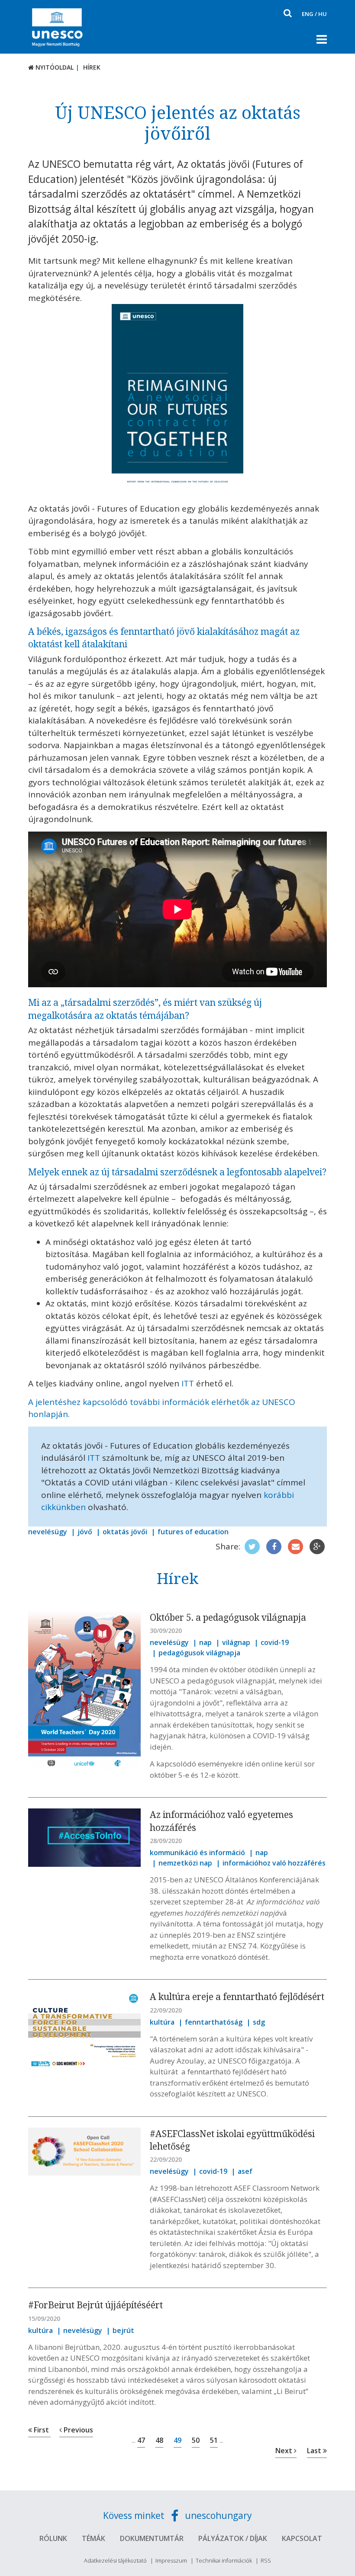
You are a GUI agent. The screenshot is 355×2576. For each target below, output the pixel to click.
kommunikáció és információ (197, 1853)
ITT (188, 1383)
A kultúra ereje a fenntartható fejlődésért (237, 1997)
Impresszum (171, 2560)
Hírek (92, 67)
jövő (85, 1532)
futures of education (193, 1532)
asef (245, 2171)
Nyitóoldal (54, 67)
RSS (266, 2560)
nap (205, 1642)
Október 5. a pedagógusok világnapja (228, 1617)
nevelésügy (48, 1532)
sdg (259, 2022)
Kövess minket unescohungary (177, 2515)
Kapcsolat (302, 2538)
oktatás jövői (125, 1532)
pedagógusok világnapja (199, 1653)
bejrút (123, 2330)
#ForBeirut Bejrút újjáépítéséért (95, 2305)
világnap (236, 1642)
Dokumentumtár (152, 2538)
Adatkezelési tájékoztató (115, 2560)
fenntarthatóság (214, 2022)
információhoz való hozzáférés (274, 1863)
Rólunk (53, 2538)
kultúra (162, 2022)
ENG (308, 14)
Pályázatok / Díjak (233, 2538)
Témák (94, 2538)
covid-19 (275, 1642)
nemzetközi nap (185, 1863)
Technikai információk (224, 2560)
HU (323, 14)
